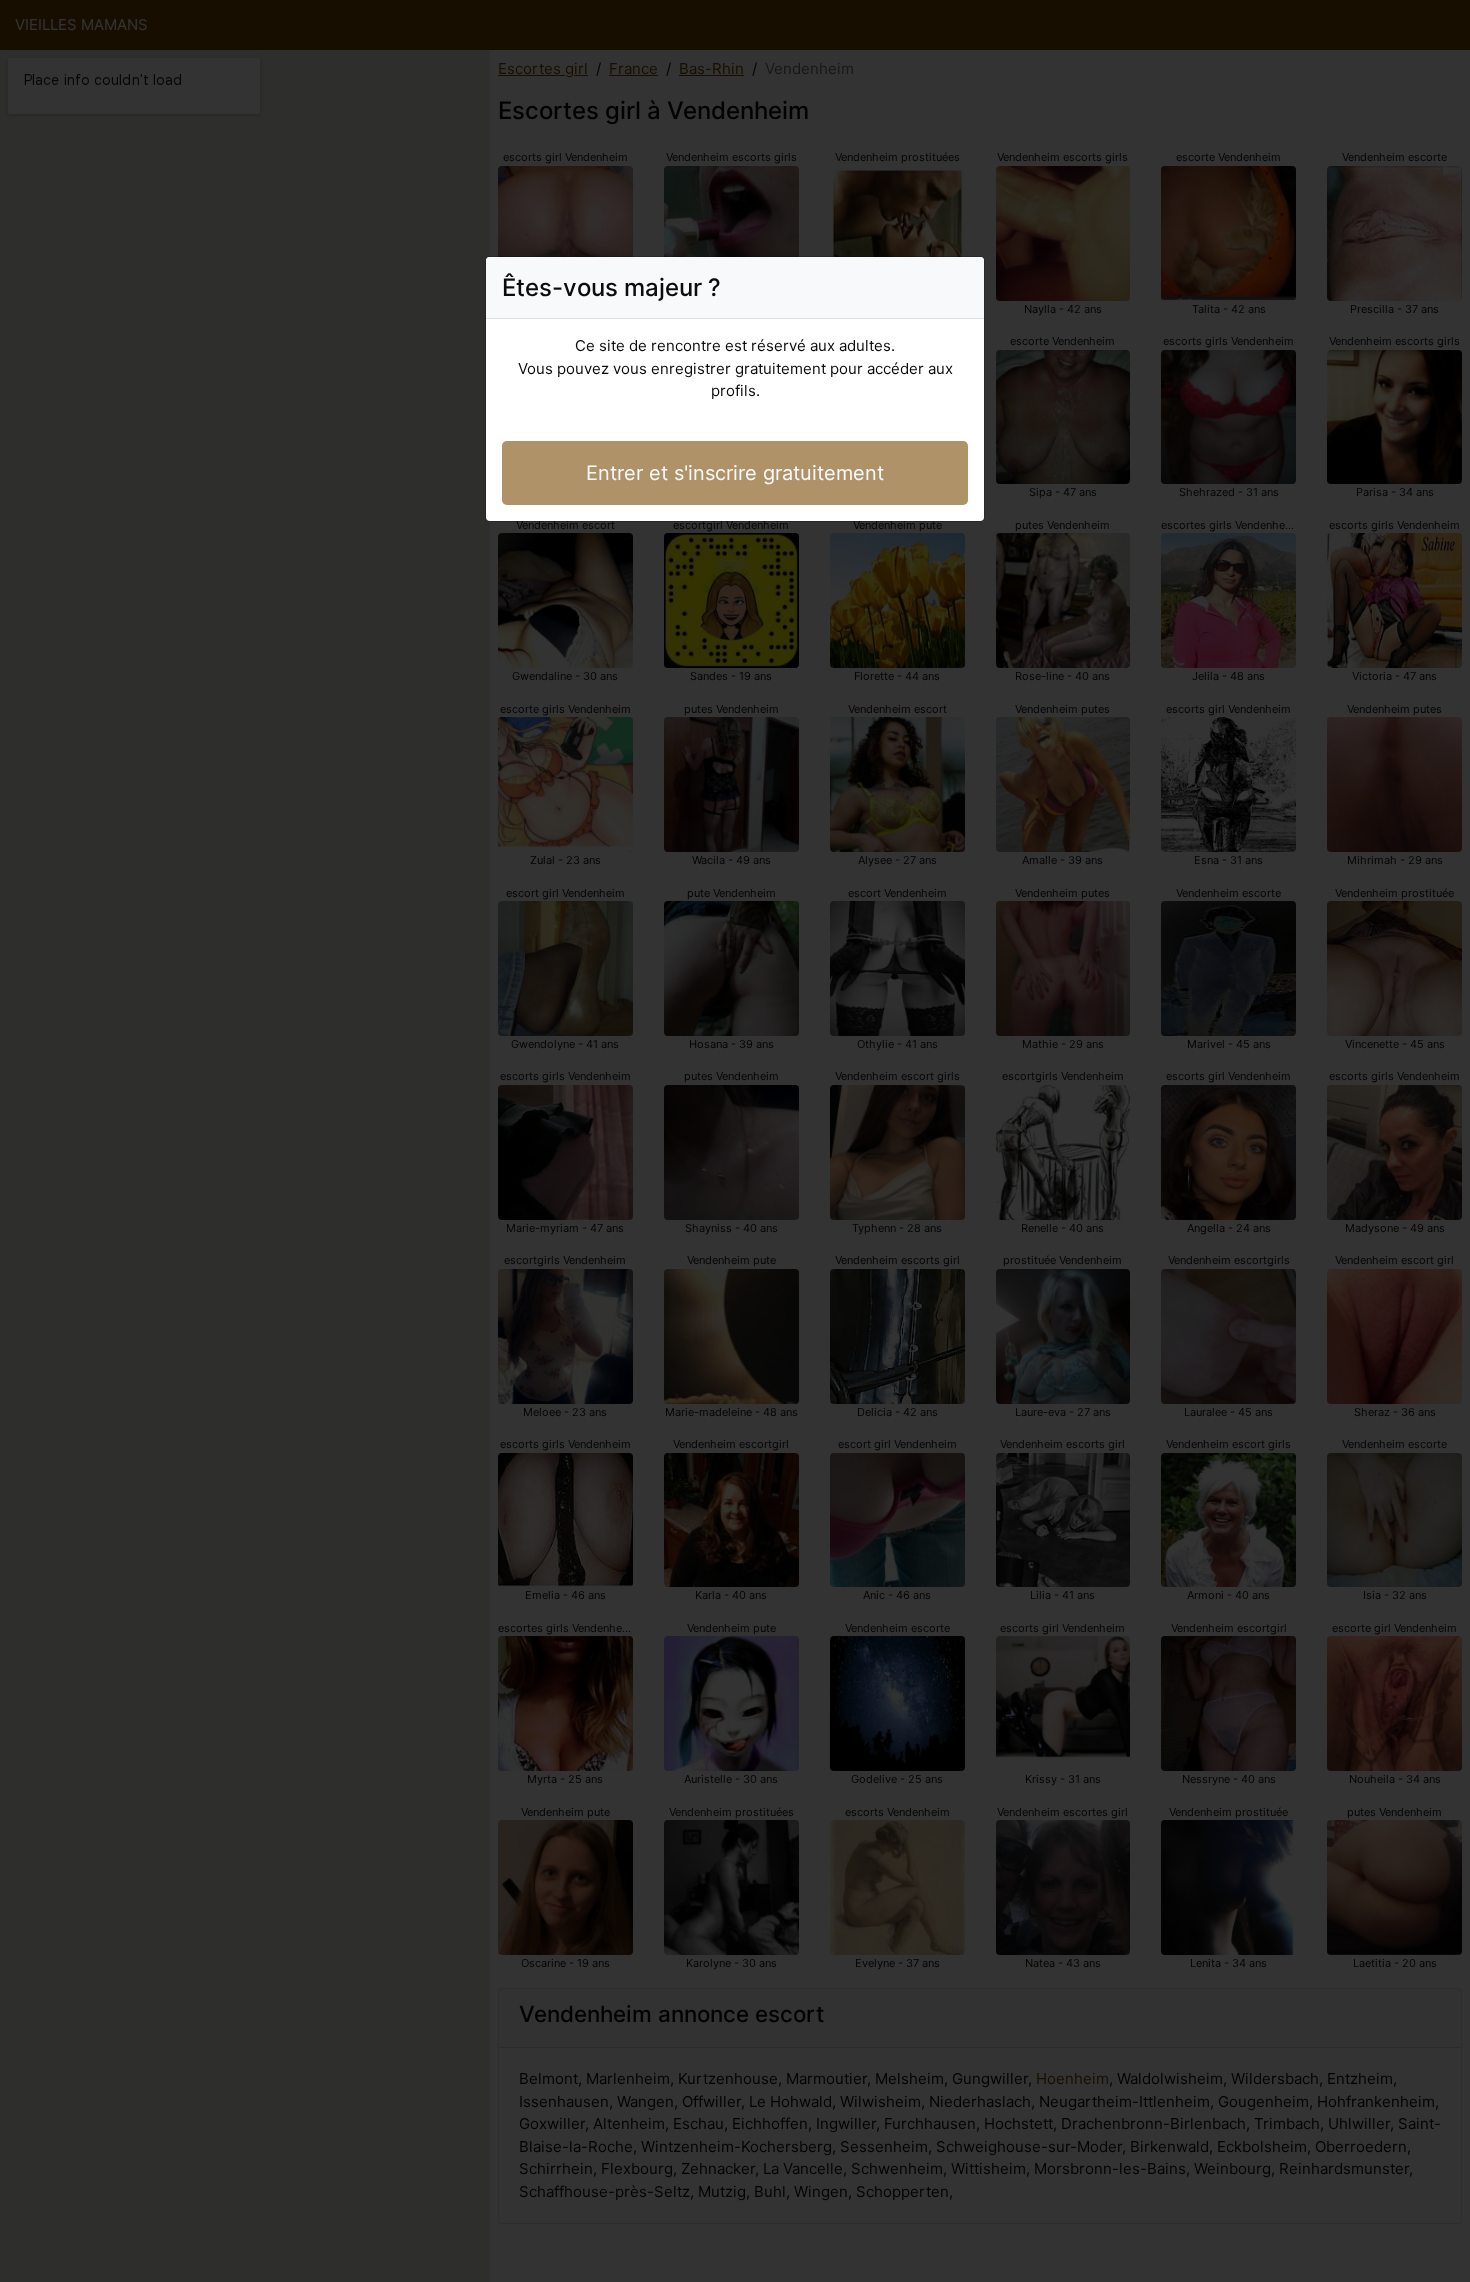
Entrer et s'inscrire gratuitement (735, 473)
